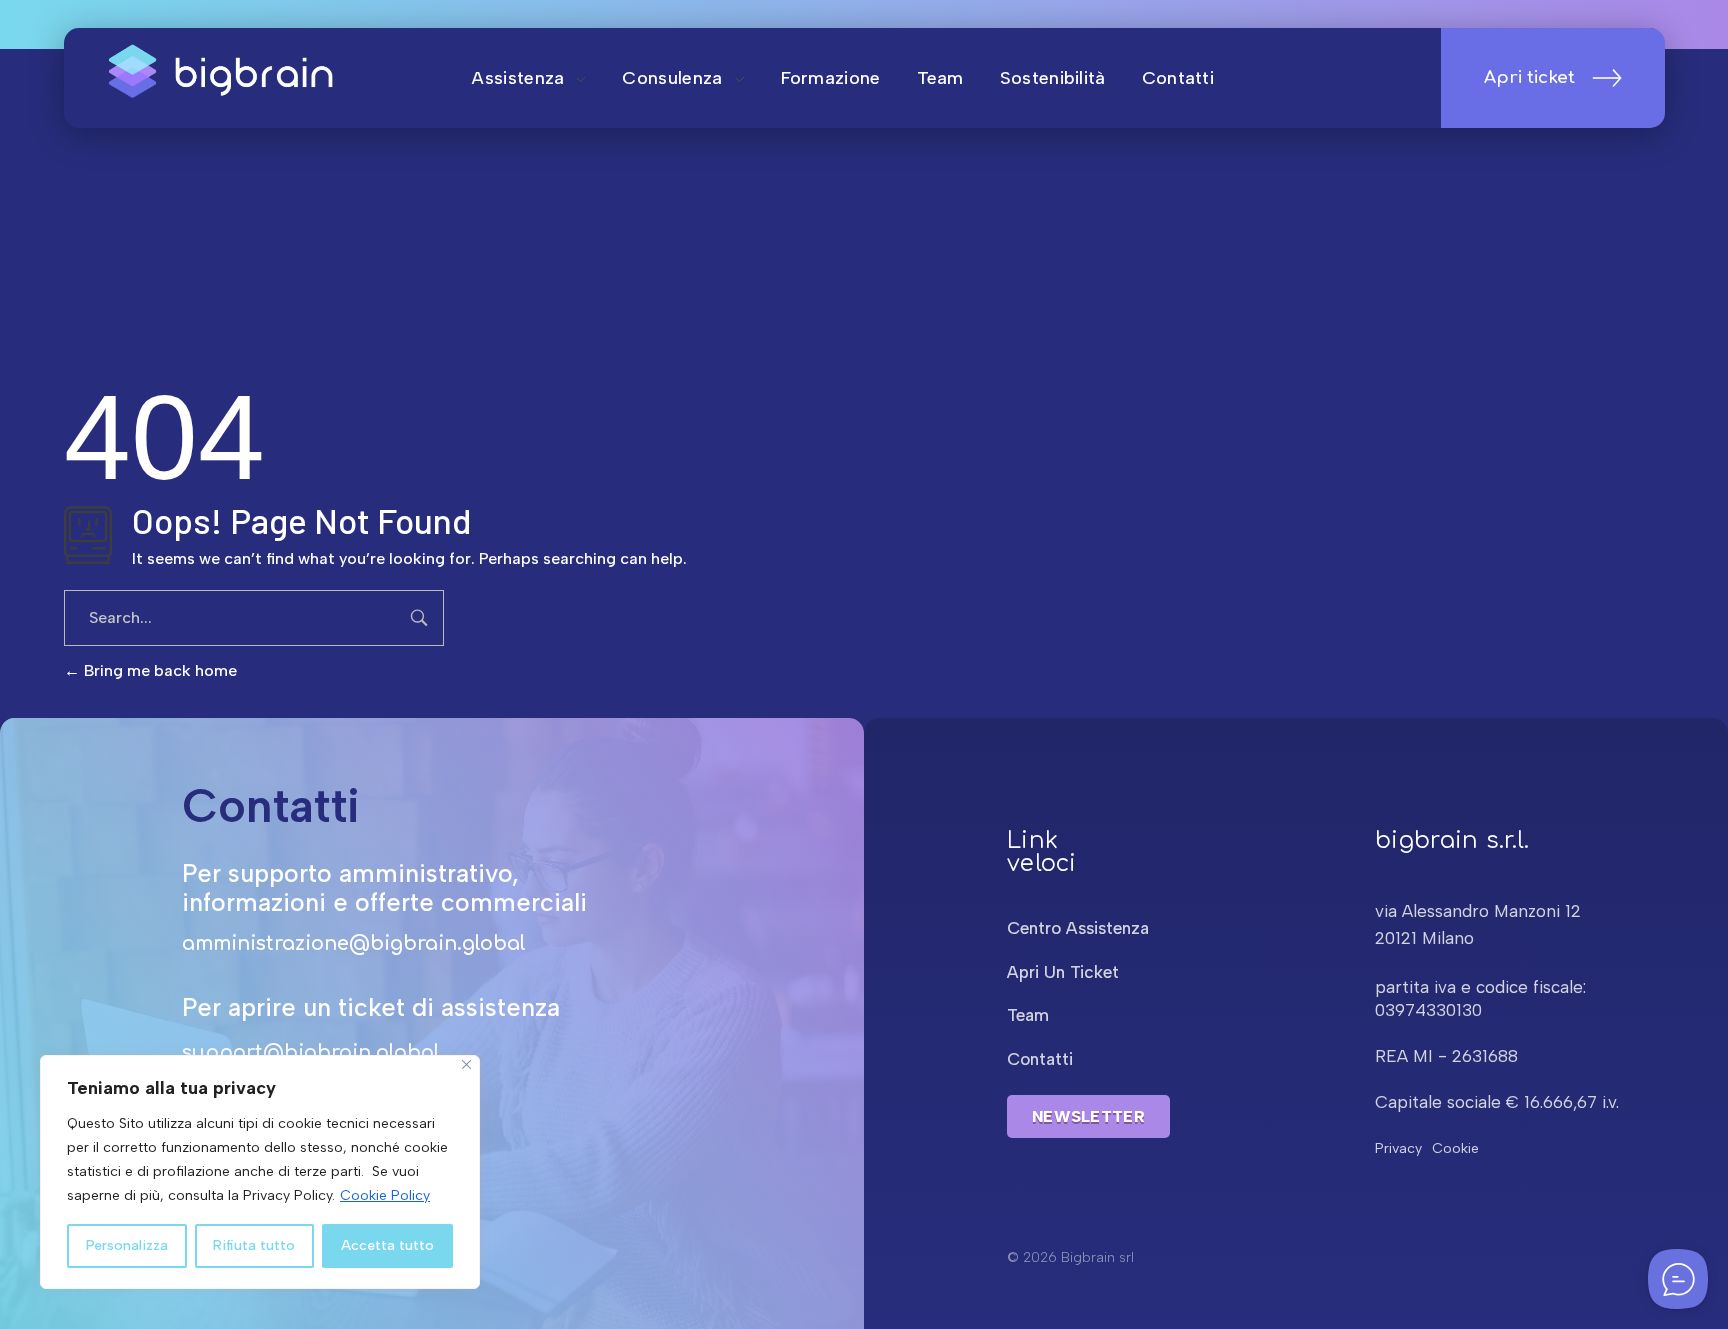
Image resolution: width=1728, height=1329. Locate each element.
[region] (260, 1172)
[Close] (466, 1064)
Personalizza (127, 1245)
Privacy (1398, 1148)
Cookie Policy (385, 1195)
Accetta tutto (387, 1245)
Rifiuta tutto (254, 1245)
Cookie (1455, 1148)
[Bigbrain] (224, 74)
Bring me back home (158, 670)
